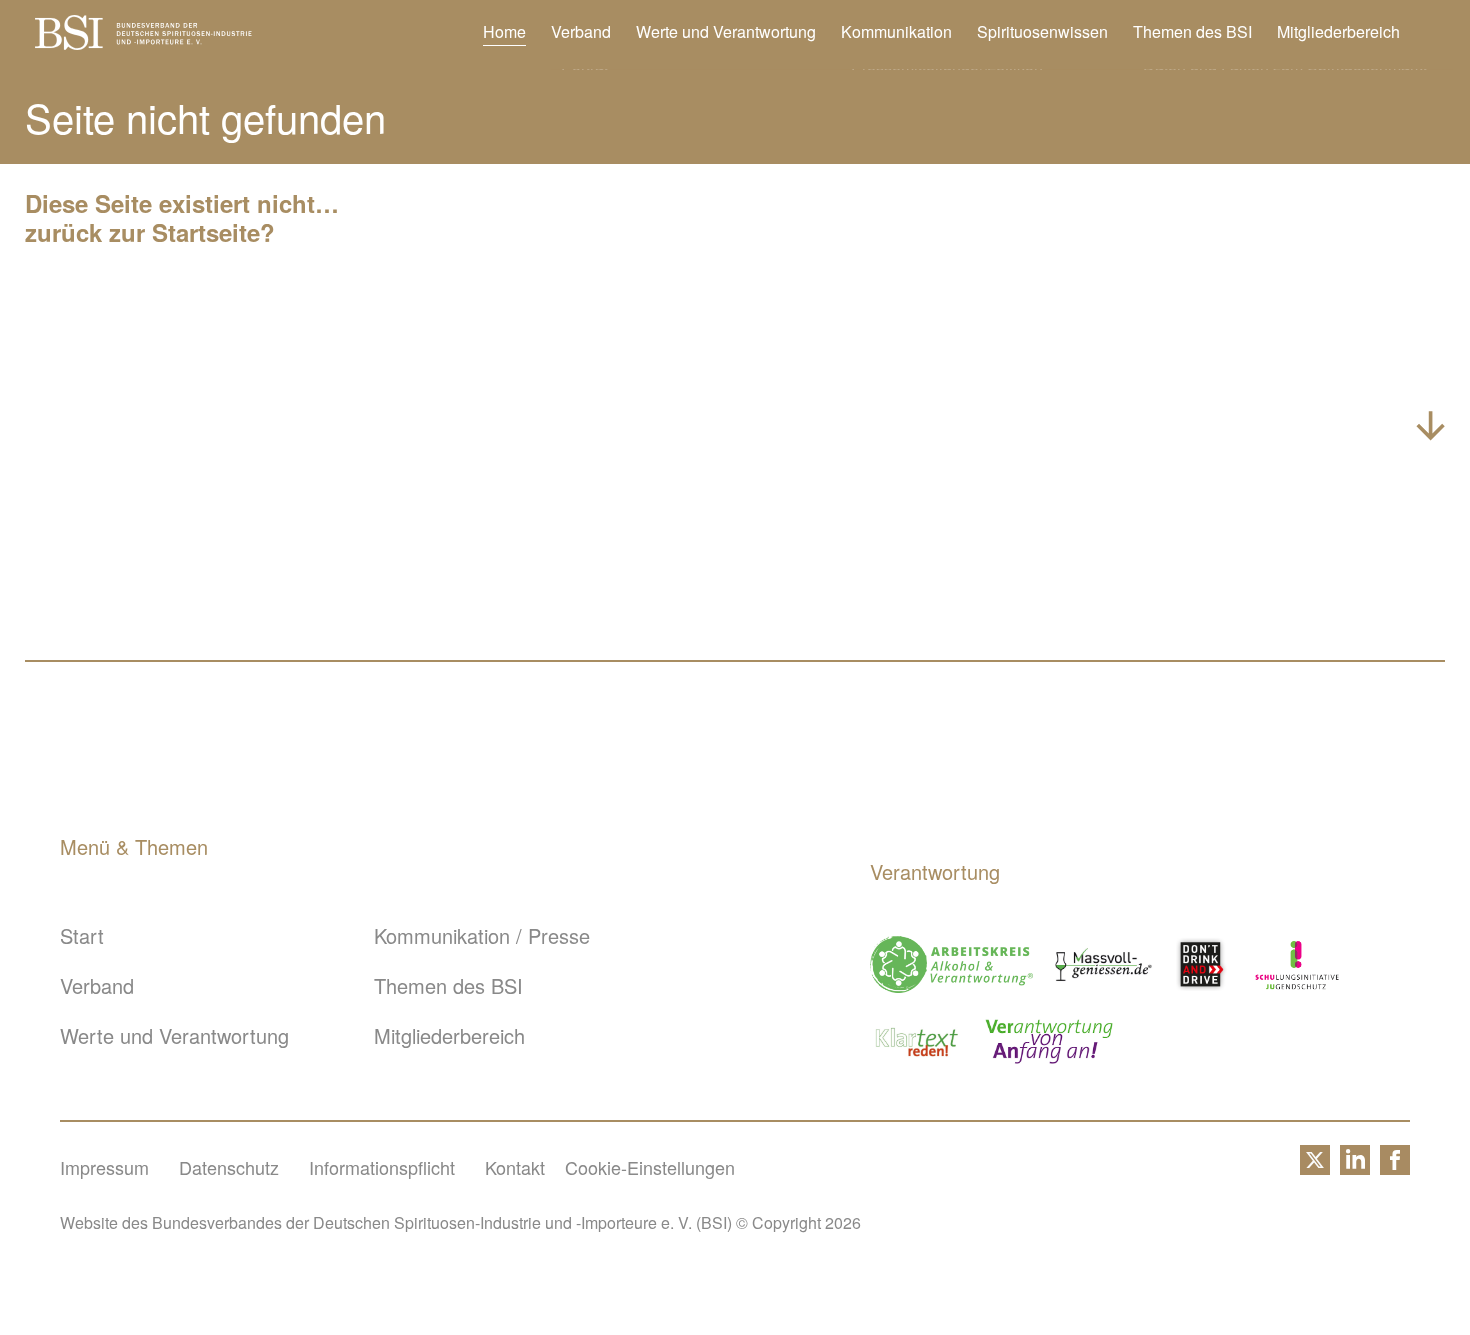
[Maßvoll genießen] (1103, 964)
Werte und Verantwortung (726, 32)
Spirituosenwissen (1042, 32)
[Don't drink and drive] (1204, 964)
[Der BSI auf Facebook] (1395, 1167)
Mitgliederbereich (1338, 32)
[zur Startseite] (143, 41)
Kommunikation (896, 32)
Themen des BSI (1192, 32)
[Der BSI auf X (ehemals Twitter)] (1315, 1167)
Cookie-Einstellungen (650, 1167)
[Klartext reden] (917, 1041)
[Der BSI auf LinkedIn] (1355, 1167)
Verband (581, 32)
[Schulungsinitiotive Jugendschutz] (1297, 964)
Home (504, 32)
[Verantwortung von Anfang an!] (1049, 1041)
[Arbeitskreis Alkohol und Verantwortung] (951, 964)
